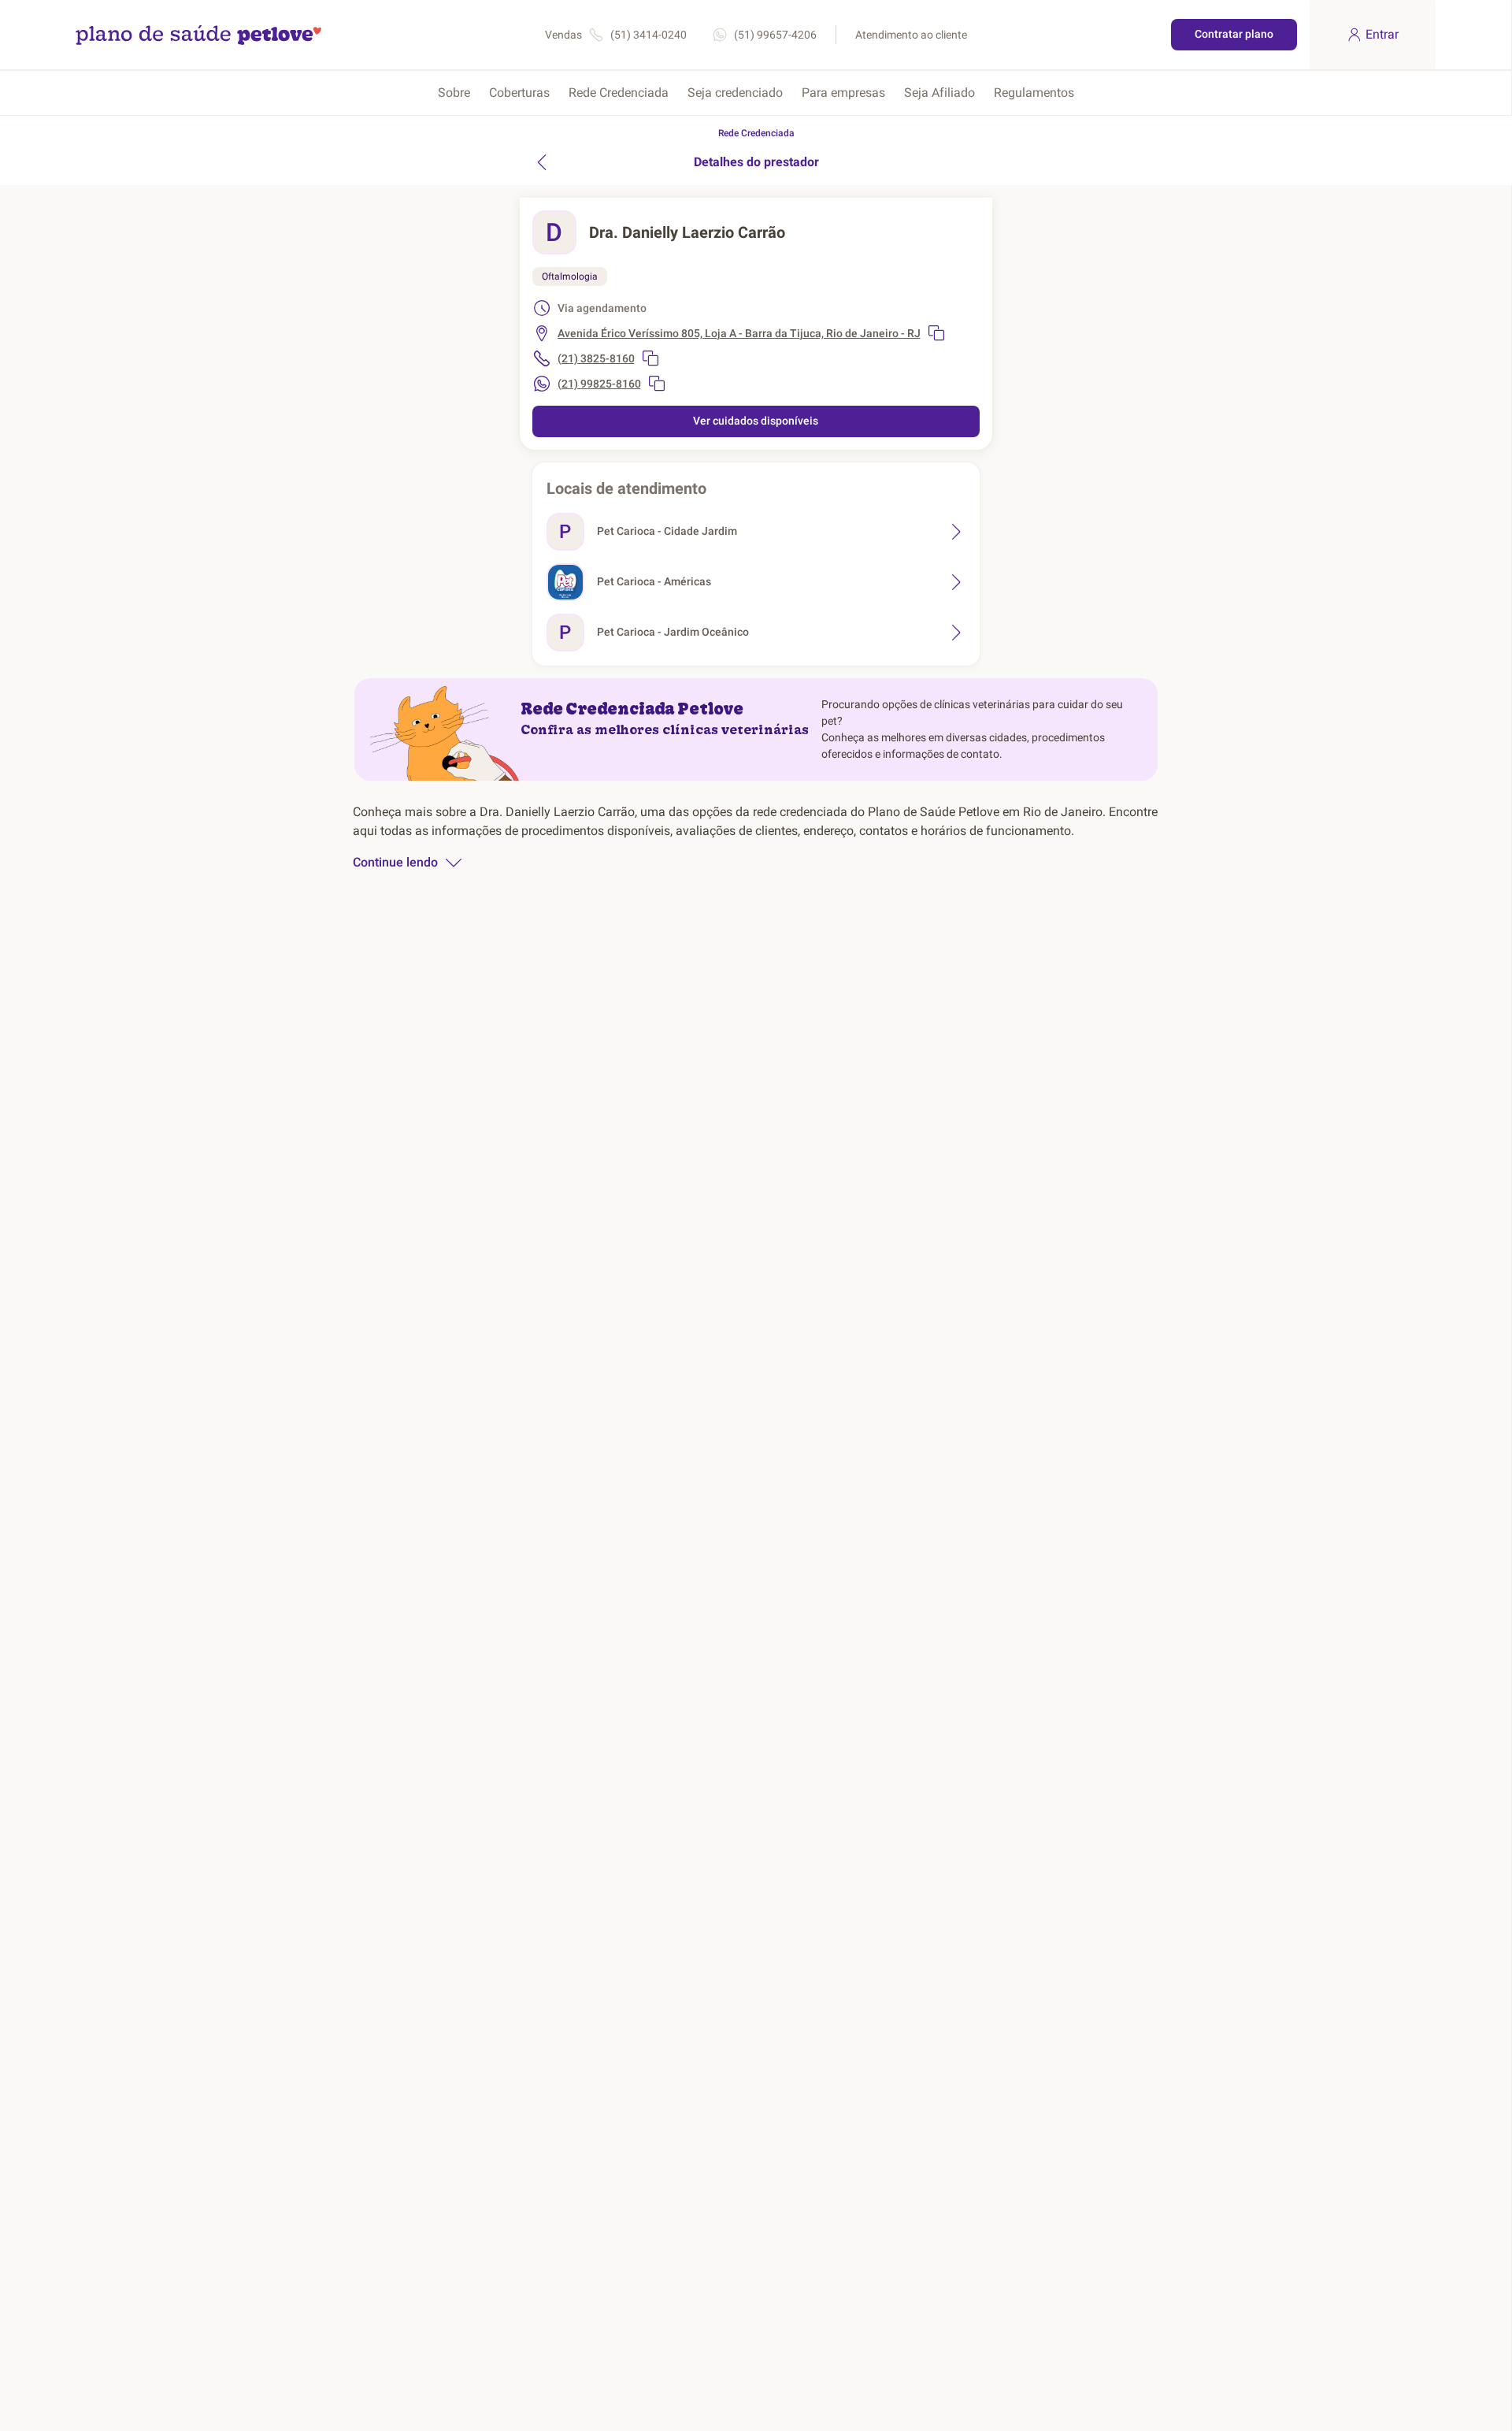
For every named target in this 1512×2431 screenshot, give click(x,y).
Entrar (1382, 34)
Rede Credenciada (619, 93)
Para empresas (843, 93)
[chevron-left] (542, 162)
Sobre (454, 93)
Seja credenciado (735, 93)
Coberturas (519, 93)
